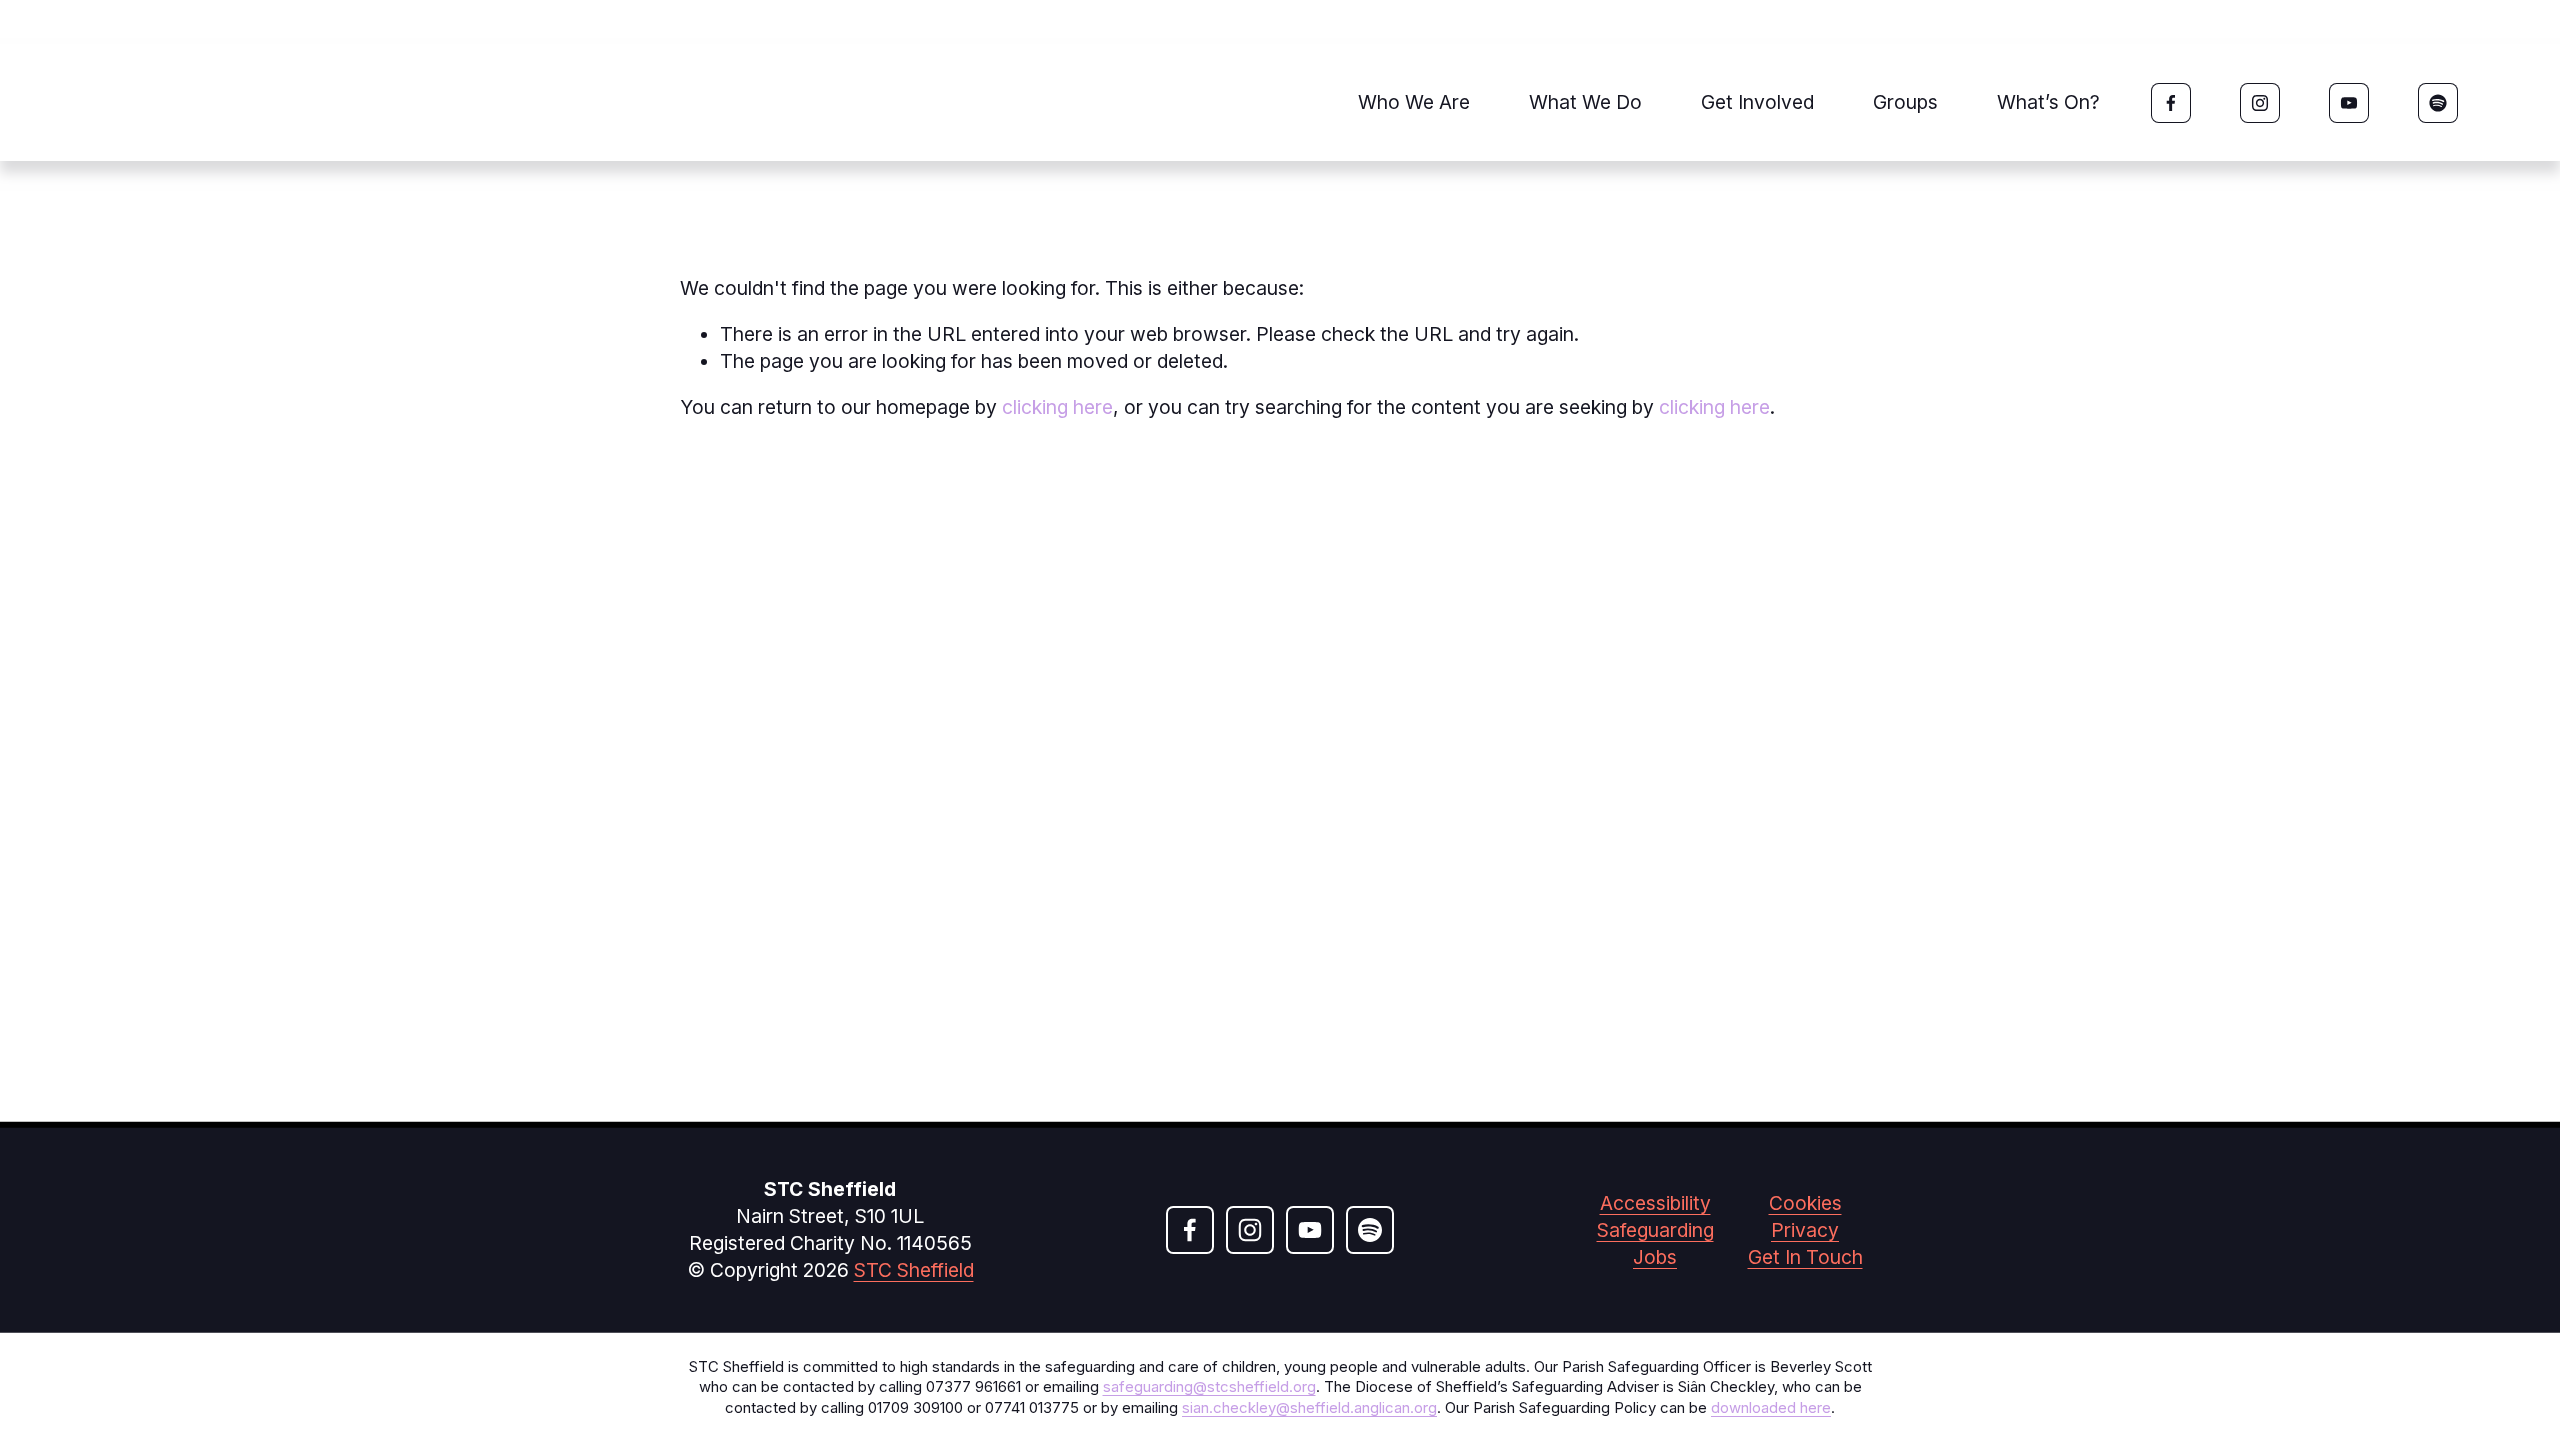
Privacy (1805, 1230)
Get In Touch (1805, 1257)
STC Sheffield (914, 1270)
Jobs (1655, 1257)
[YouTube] (2349, 103)
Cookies (1805, 1203)
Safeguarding (1655, 1230)
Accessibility (1655, 1203)
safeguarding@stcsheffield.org (1209, 1387)
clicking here (1057, 407)
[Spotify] (2438, 103)
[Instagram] (2260, 103)
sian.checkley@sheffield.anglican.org (1309, 1408)
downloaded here (1771, 1408)
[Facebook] (2171, 103)
